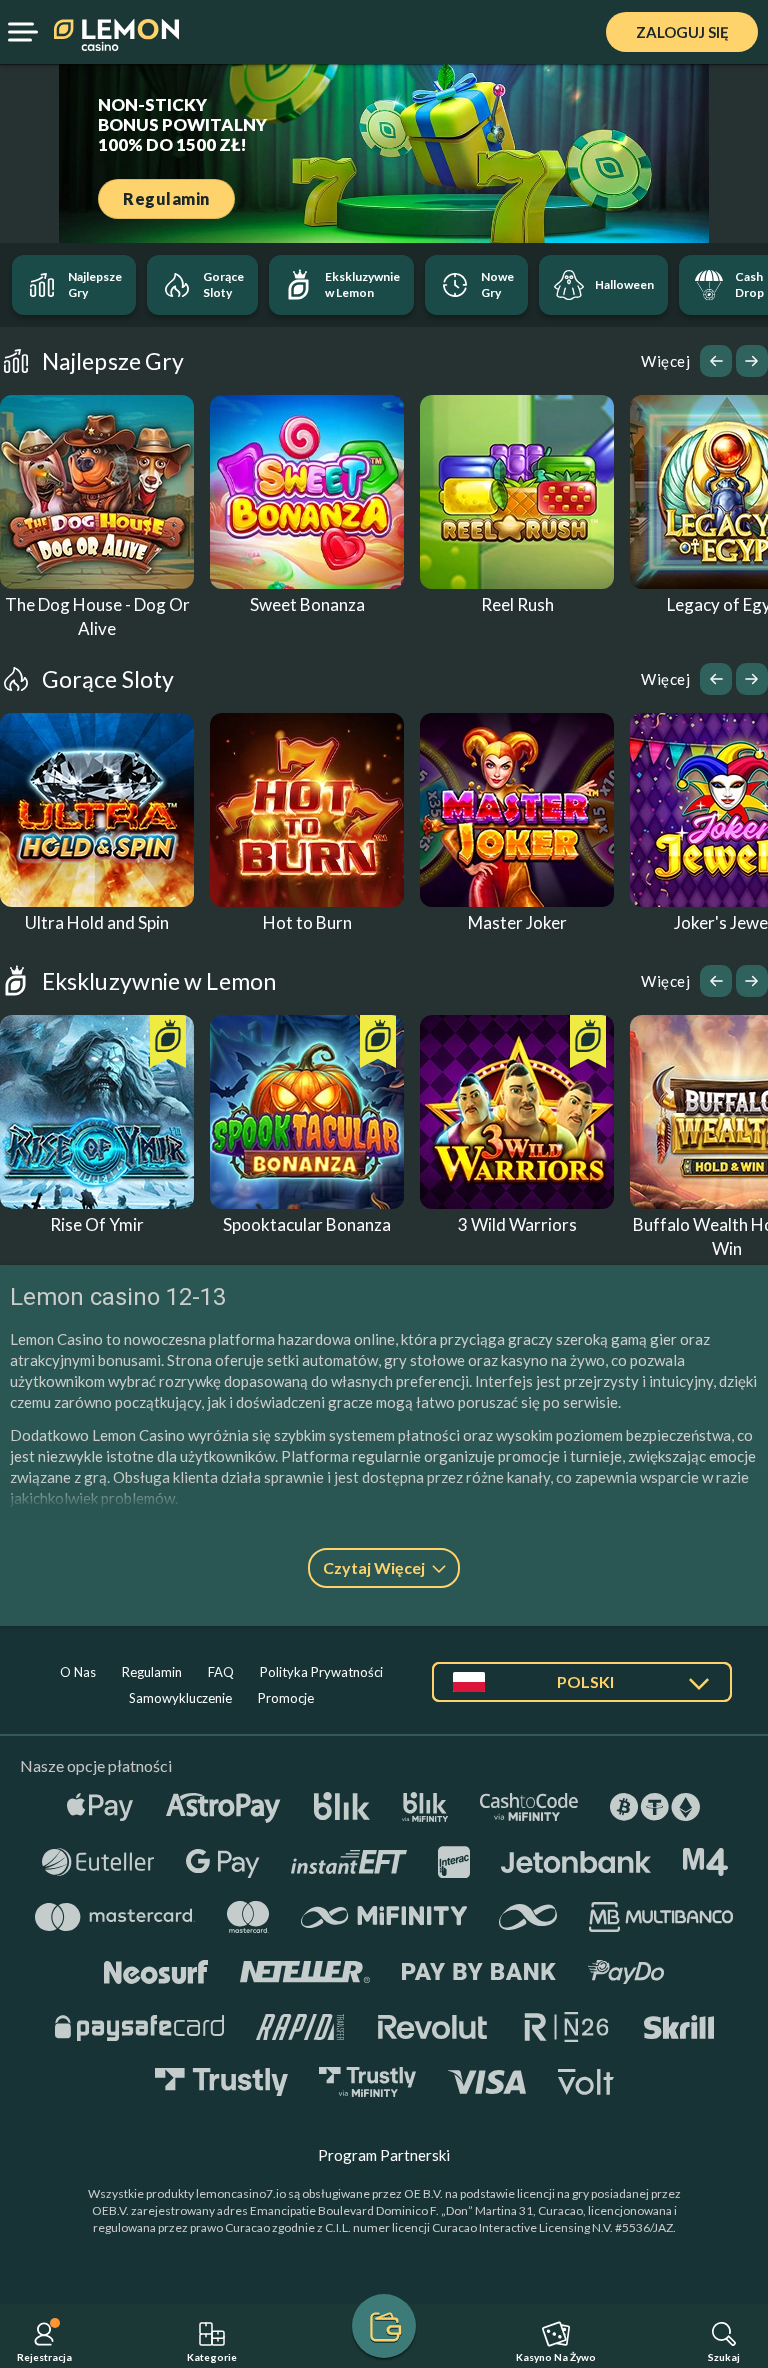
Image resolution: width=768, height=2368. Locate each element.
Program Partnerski (384, 2155)
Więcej (665, 361)
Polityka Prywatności (321, 1672)
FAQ (221, 1672)
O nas (78, 1672)
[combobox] (582, 1689)
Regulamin (152, 1672)
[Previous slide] (716, 361)
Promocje (286, 1698)
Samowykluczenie (180, 1698)
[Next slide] (752, 361)
